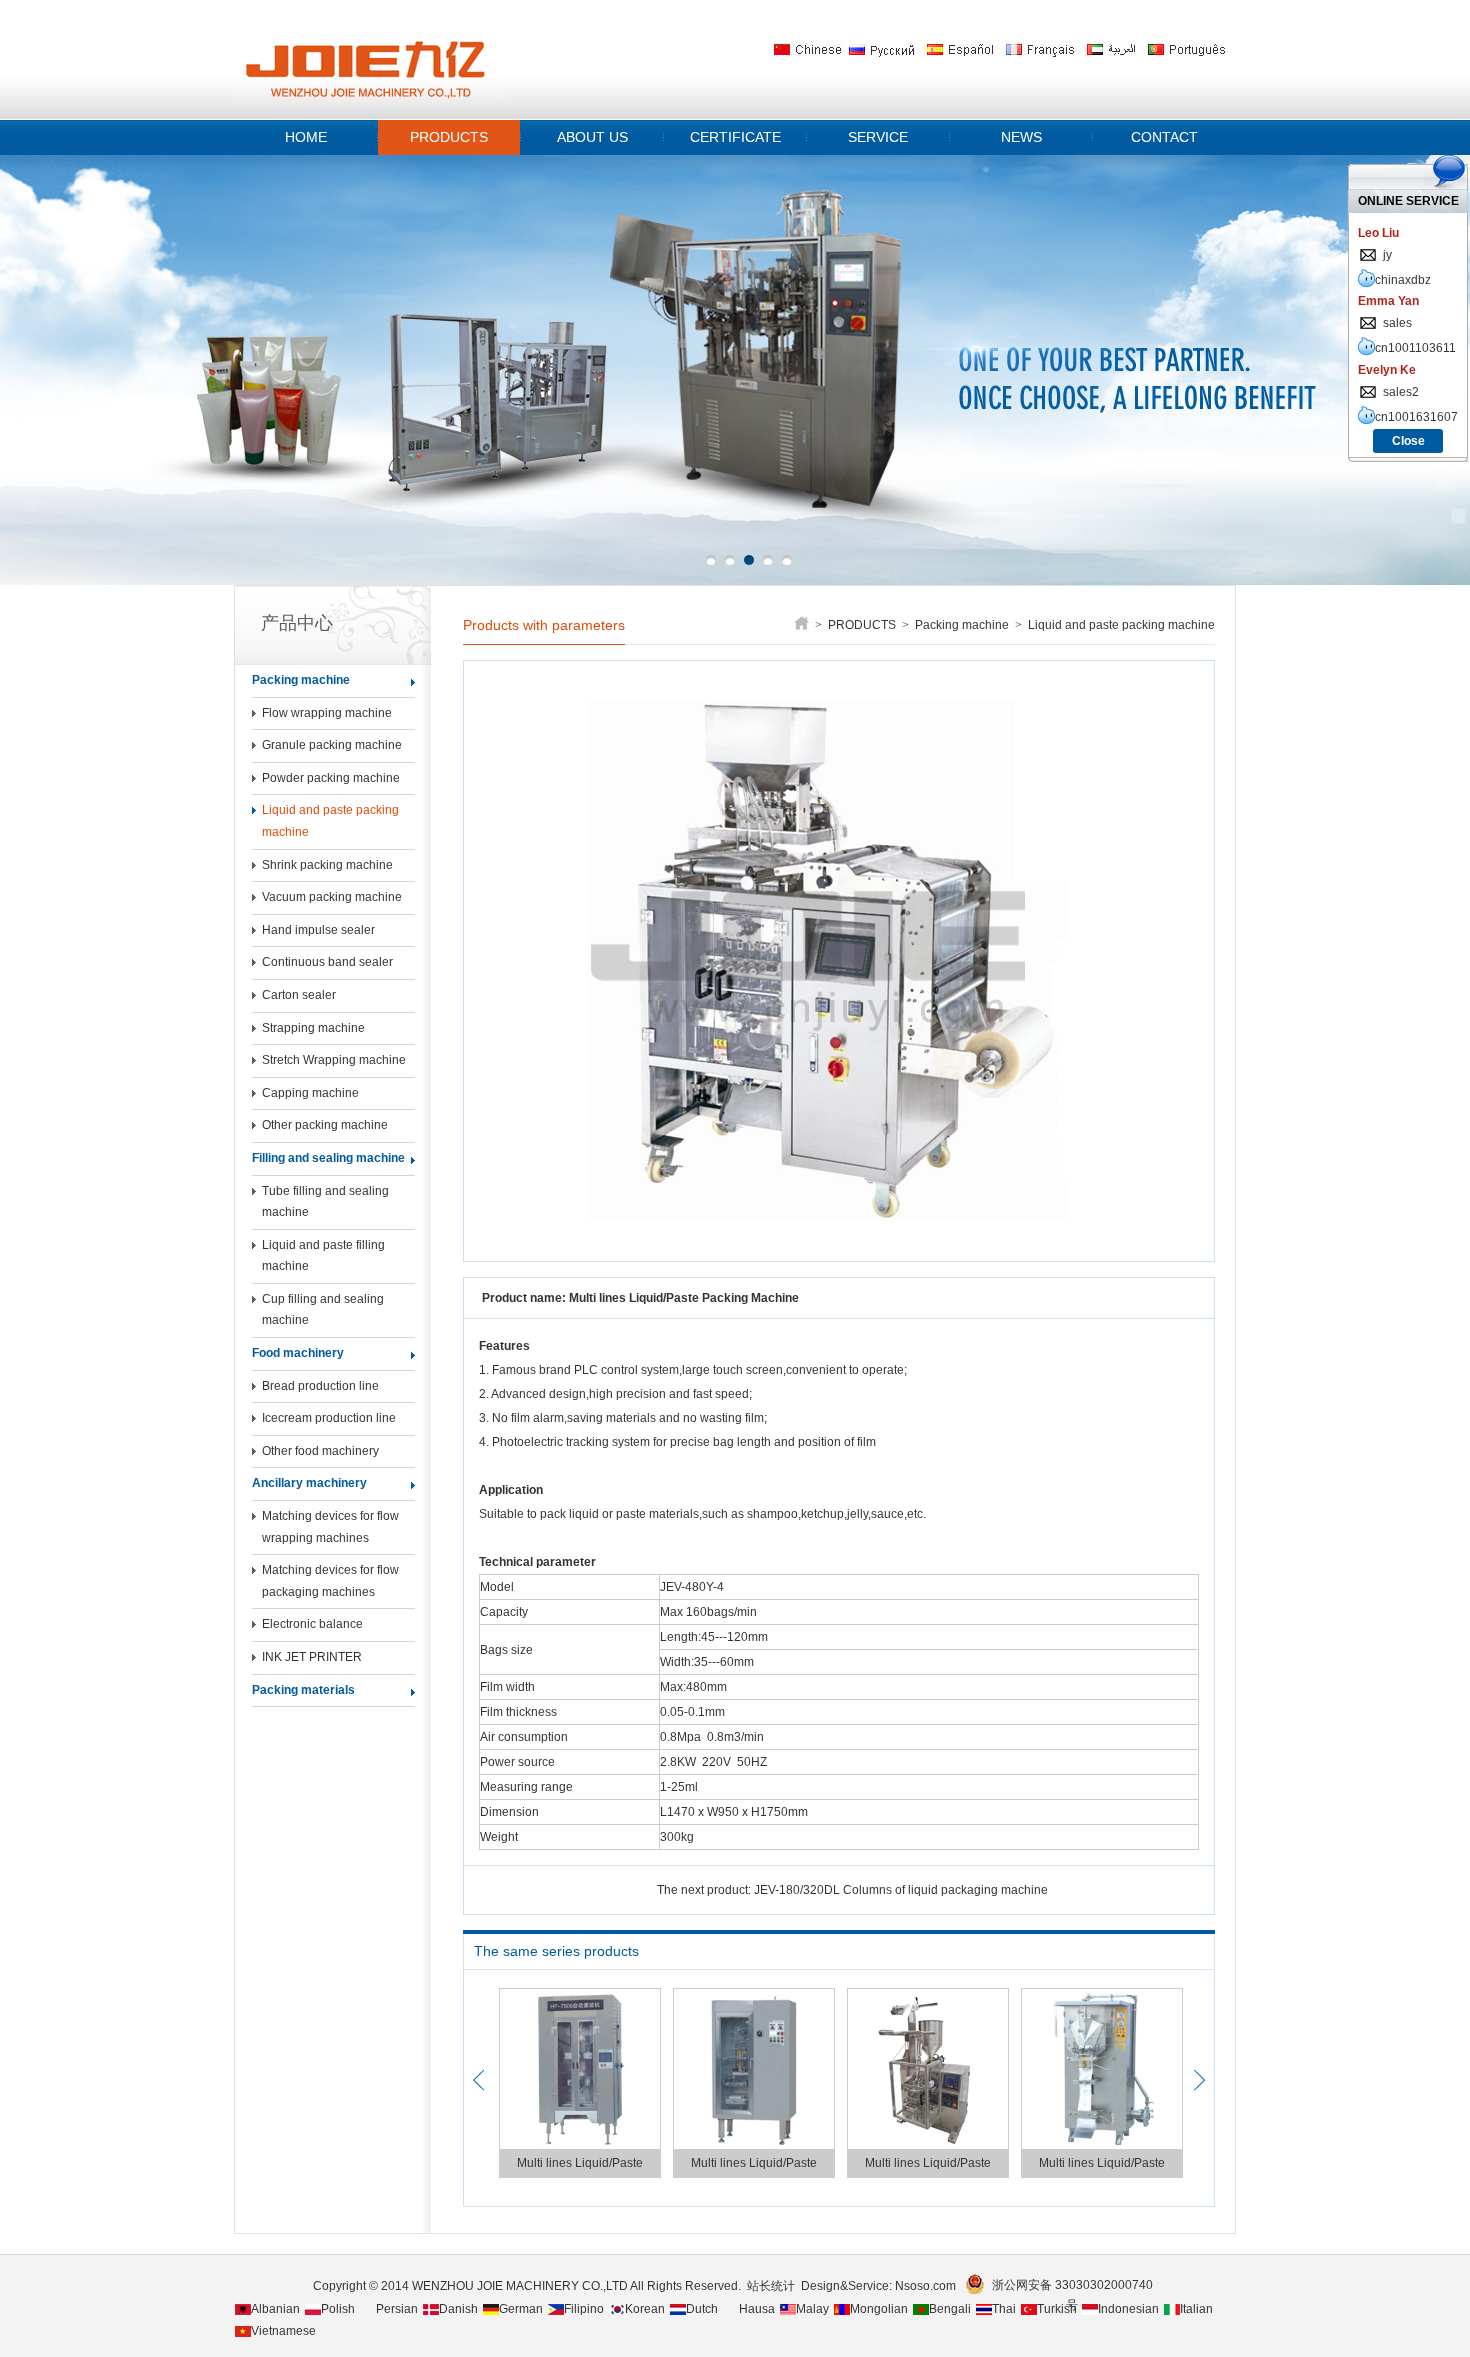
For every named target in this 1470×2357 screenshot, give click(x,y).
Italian (1196, 2309)
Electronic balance (312, 1624)
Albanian (275, 2309)
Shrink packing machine (327, 865)
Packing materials (303, 1690)
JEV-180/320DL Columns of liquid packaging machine (901, 1890)
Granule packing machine (332, 745)
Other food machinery (320, 1451)
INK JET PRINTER (312, 1657)
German (521, 2309)
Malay (812, 2309)
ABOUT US (592, 137)
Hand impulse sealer (318, 930)
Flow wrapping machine (327, 713)
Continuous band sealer (327, 962)
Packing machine (301, 680)
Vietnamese (283, 2331)
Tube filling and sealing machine (325, 1202)
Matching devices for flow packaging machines (330, 1581)
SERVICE (878, 137)
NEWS (1021, 137)
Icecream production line (329, 1418)
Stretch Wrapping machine (334, 1060)
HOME (306, 137)
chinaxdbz (1403, 280)
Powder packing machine (331, 778)
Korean (645, 2309)
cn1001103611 (1415, 348)
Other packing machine (325, 1125)
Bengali (950, 2309)
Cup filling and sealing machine (323, 1310)
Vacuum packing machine (332, 897)
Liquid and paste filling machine (323, 1256)
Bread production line (320, 1386)
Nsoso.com (928, 2286)
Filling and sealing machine (328, 1158)
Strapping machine (313, 1028)
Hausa (757, 2309)
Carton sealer (299, 995)
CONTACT (1164, 137)
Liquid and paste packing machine (330, 821)
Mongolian (879, 2309)
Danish (458, 2309)
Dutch (702, 2309)
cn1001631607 (1416, 417)
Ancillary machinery (309, 1483)
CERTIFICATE (735, 137)
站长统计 (771, 2286)
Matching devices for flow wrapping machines (330, 1527)
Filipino (584, 2309)
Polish (338, 2309)
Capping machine (310, 1093)
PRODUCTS (449, 137)
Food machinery (298, 1353)
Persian (397, 2309)
